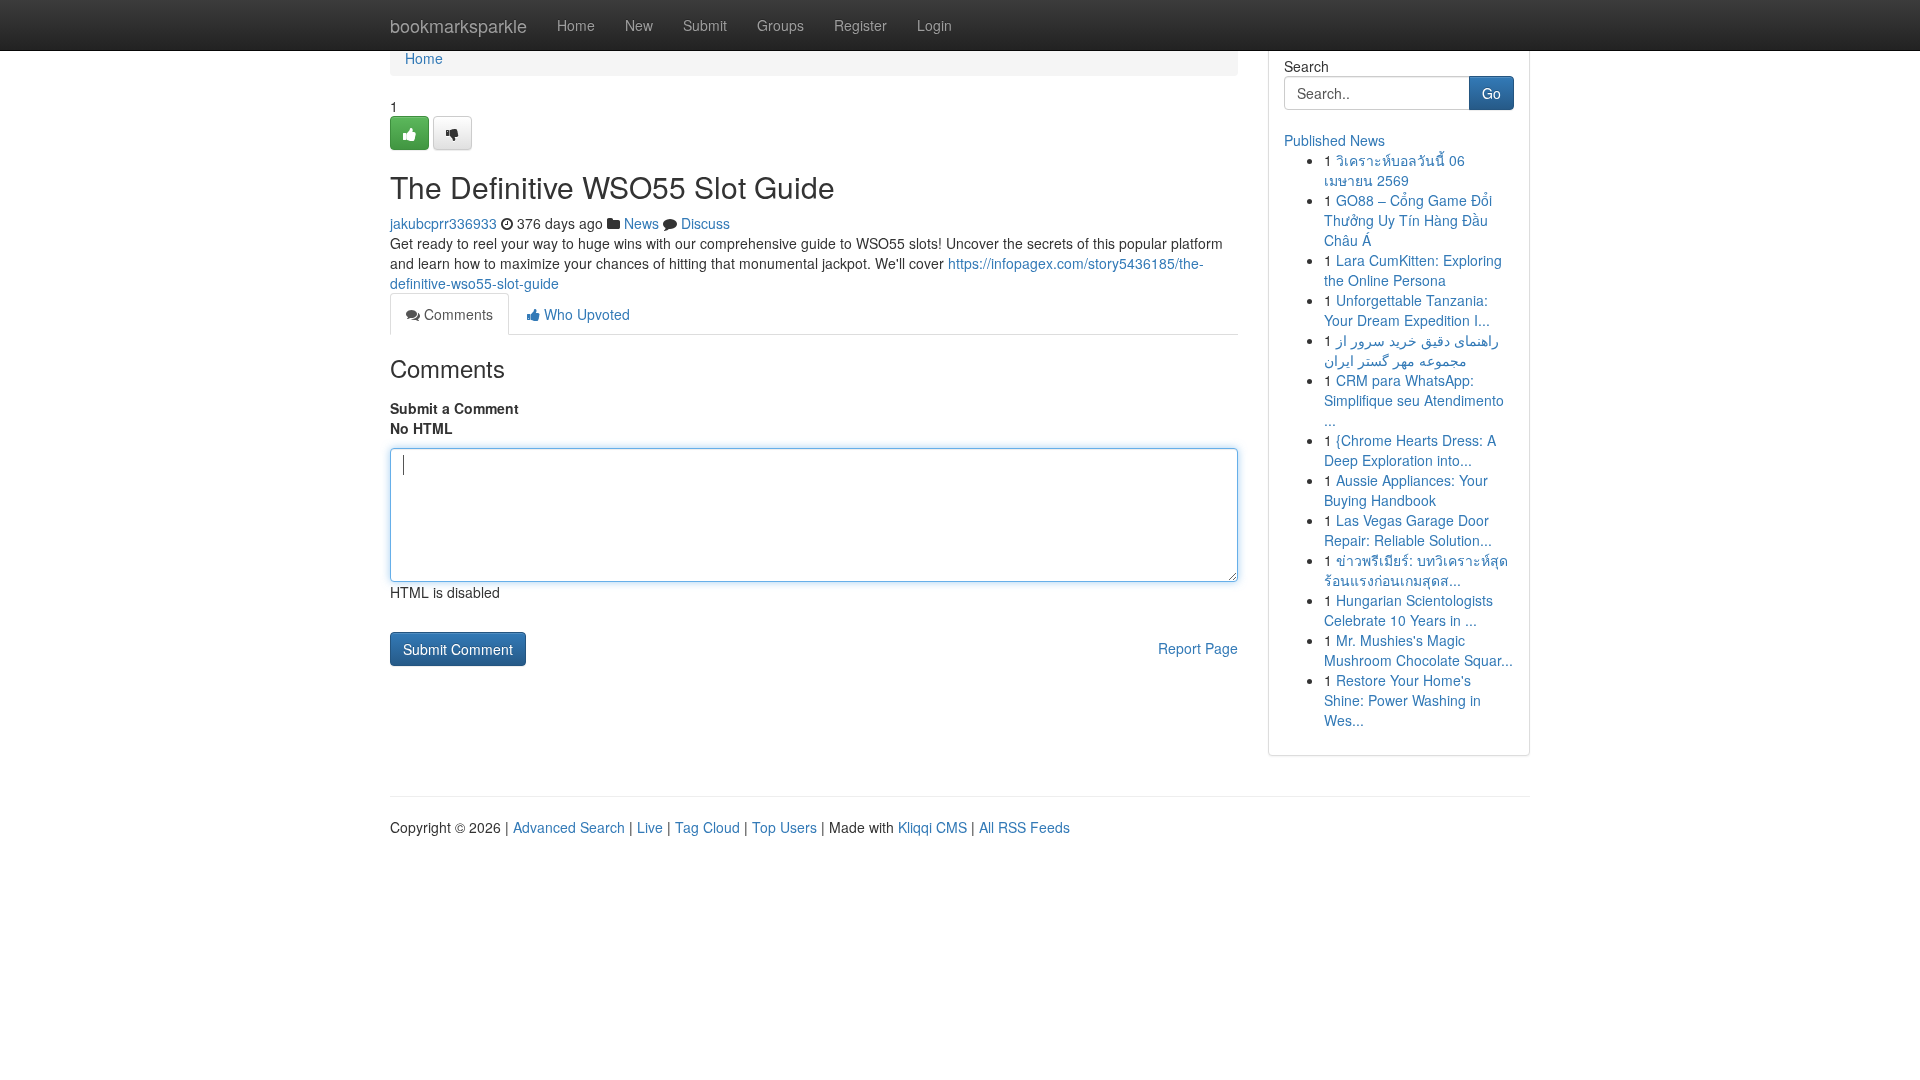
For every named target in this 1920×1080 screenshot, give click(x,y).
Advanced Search (569, 827)
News (641, 223)
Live (650, 827)
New (639, 25)
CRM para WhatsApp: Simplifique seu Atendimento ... (1414, 400)
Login (934, 25)
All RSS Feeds (1024, 827)
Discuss (705, 223)
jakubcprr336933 (443, 223)
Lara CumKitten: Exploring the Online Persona (1413, 270)
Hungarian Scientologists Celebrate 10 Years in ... (1408, 610)
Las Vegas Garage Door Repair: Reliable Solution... (1408, 530)
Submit (705, 25)
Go (1491, 93)
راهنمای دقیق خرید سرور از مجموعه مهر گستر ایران (1411, 350)
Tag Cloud (707, 827)
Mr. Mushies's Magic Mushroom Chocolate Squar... (1418, 650)
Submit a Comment (454, 408)
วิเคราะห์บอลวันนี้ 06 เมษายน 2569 (1394, 170)
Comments (456, 314)
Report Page (1198, 648)
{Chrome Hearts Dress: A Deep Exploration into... (1410, 450)
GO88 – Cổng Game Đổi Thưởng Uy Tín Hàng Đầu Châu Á (1408, 220)
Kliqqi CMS (932, 827)
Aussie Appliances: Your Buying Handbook (1406, 490)
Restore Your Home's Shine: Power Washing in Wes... (1402, 700)
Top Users (784, 827)
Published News (1334, 140)
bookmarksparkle (458, 25)
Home (576, 25)
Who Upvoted (585, 314)
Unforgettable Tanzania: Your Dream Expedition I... (1407, 310)
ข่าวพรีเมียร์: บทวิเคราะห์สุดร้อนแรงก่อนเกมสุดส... (1416, 570)
